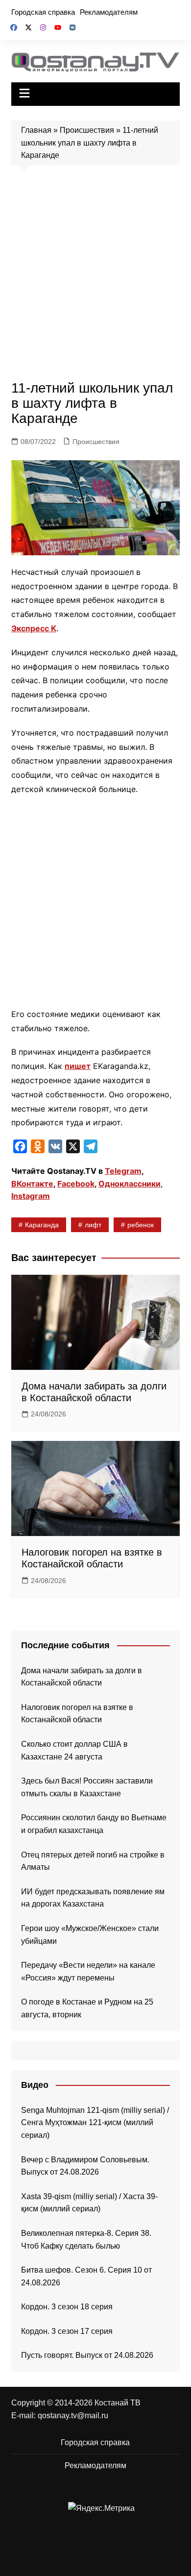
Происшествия (87, 130)
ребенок (141, 1225)
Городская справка (43, 12)
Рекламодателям (109, 12)
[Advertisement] (95, 275)
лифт (93, 1225)
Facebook (76, 1184)
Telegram (123, 1171)
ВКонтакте (32, 1184)
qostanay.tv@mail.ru (73, 2415)
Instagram (31, 1196)
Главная (36, 130)
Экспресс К (34, 628)
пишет (78, 1066)
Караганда (42, 1225)
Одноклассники (130, 1184)
